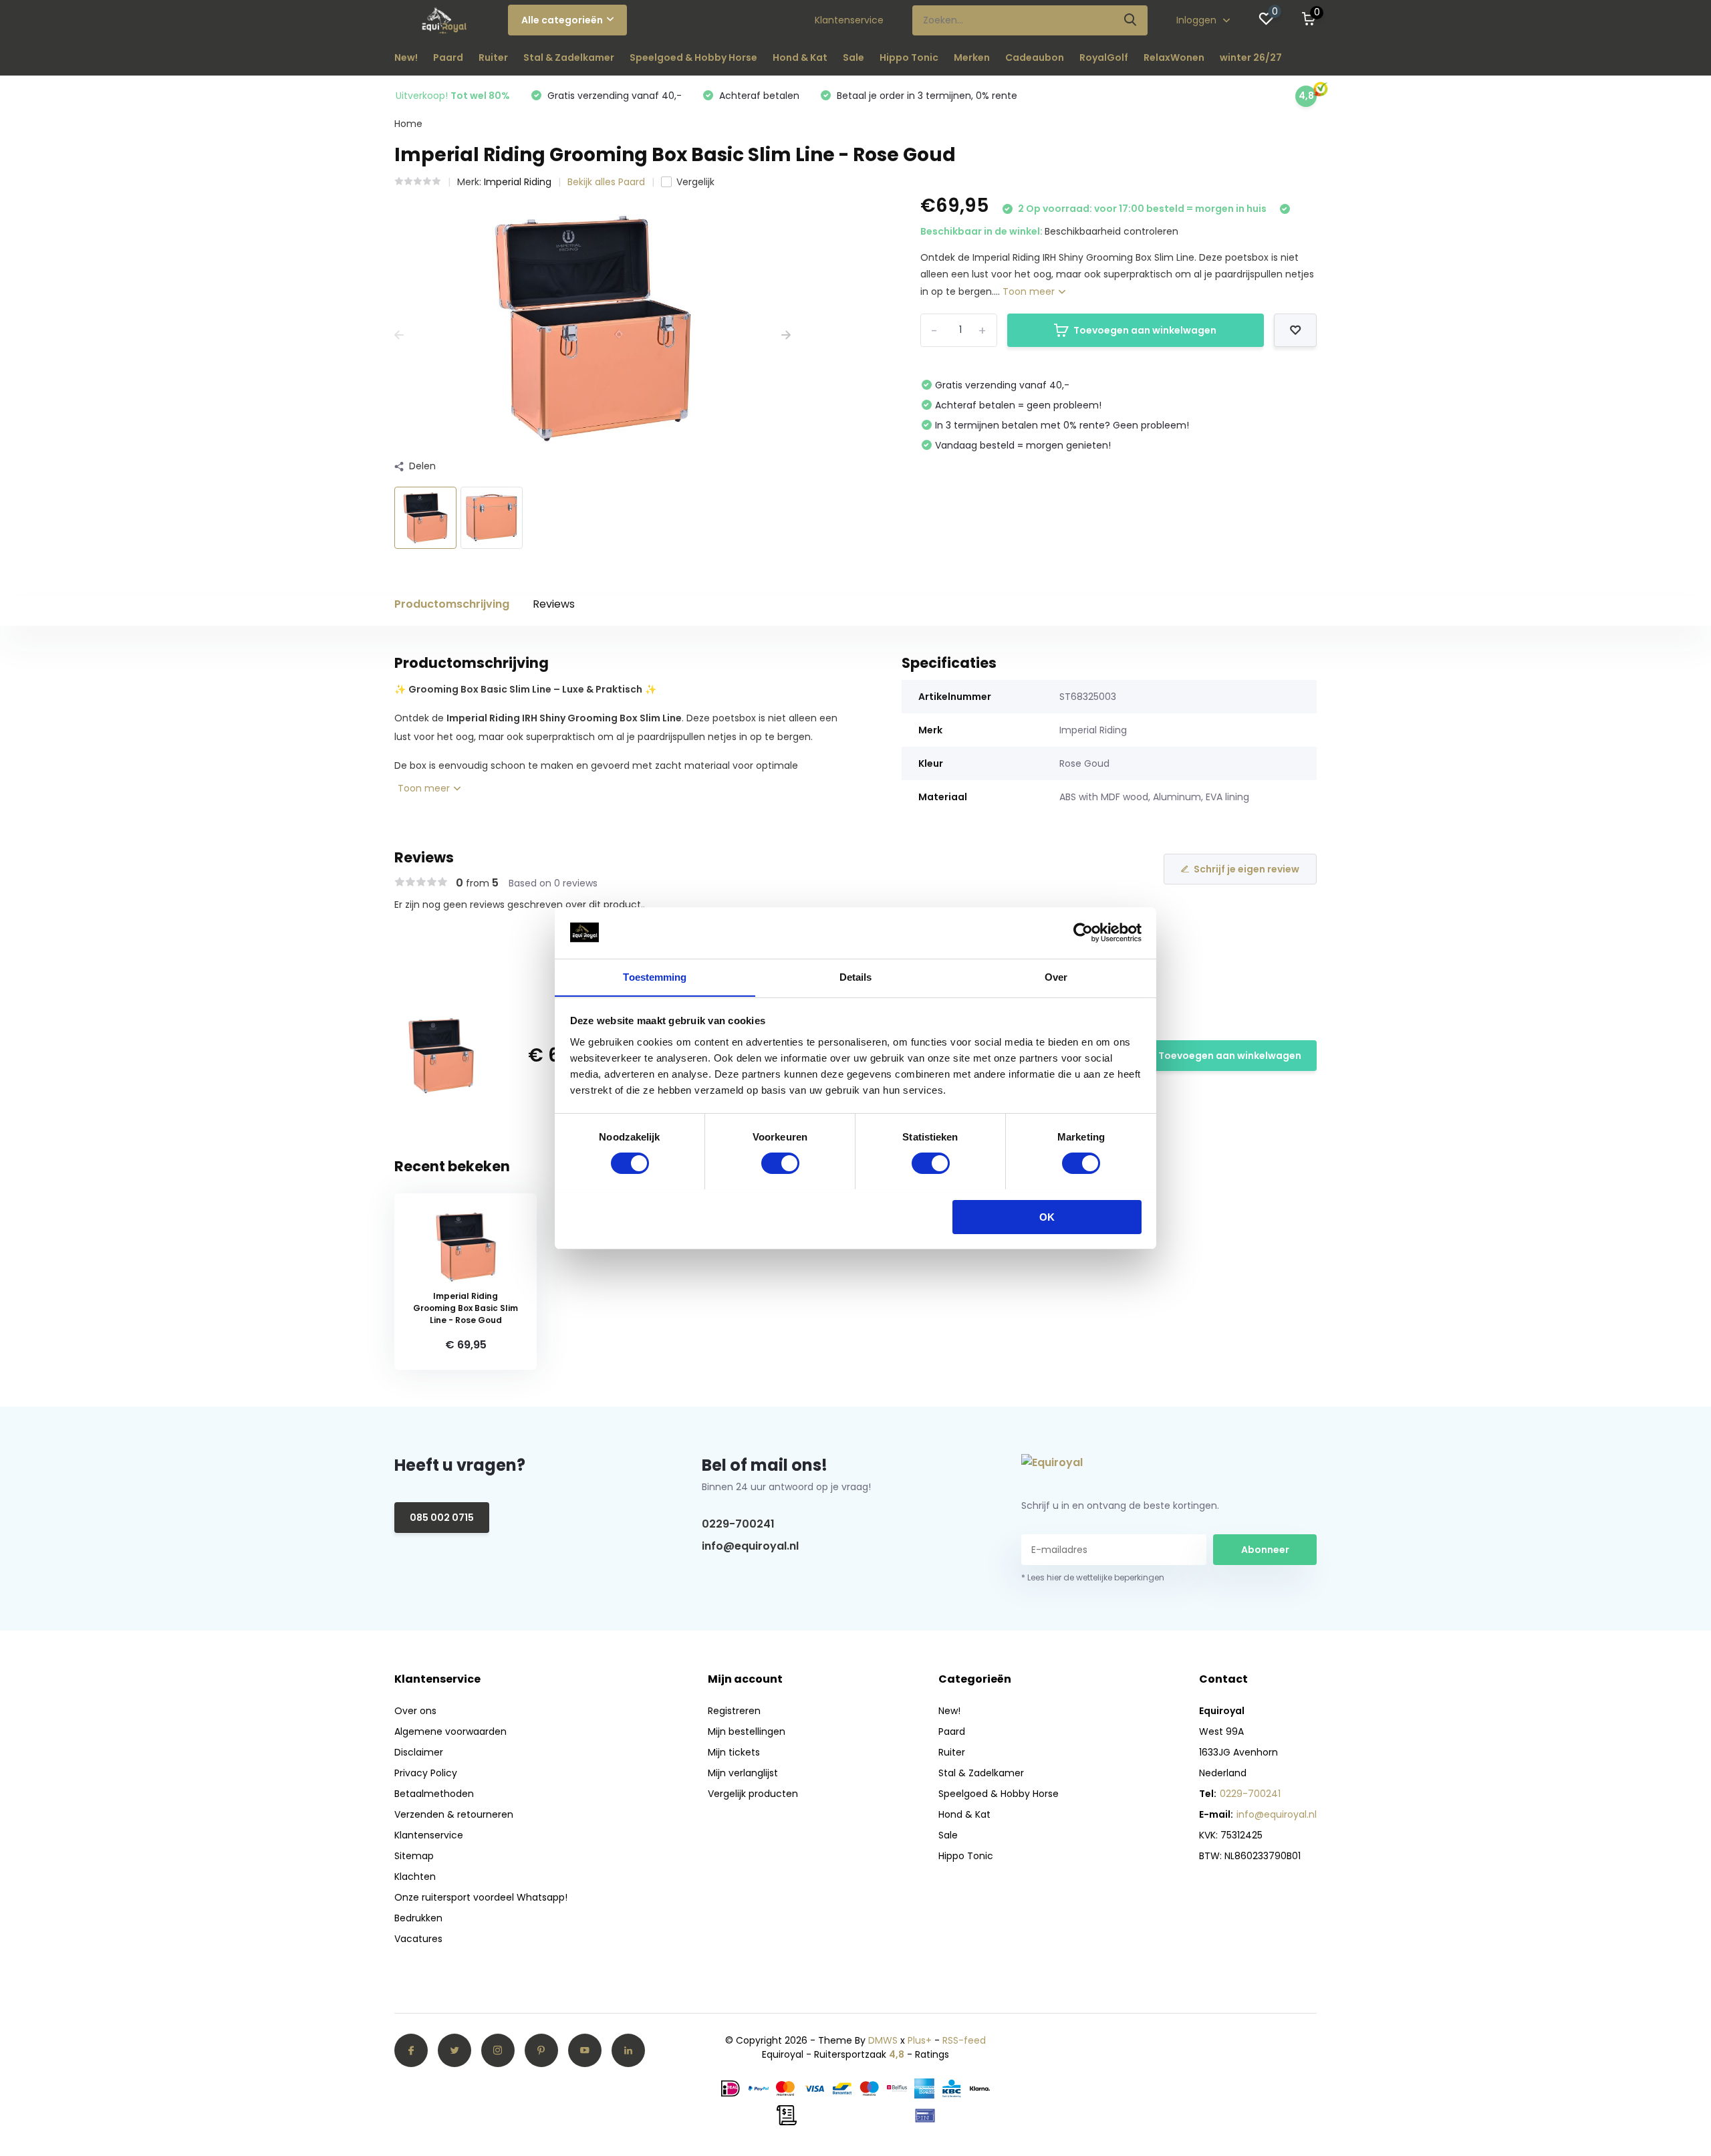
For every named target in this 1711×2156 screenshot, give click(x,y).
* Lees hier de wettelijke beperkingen (1093, 1577)
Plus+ (920, 2040)
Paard (448, 57)
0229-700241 (738, 1524)
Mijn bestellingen (747, 1731)
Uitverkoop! (453, 96)
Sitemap (414, 1856)
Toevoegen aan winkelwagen (1145, 330)
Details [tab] (856, 976)
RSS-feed (964, 2040)
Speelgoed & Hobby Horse (693, 57)
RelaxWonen (1174, 57)
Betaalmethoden (434, 1794)
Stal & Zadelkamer (569, 57)
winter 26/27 (1251, 57)
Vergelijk (695, 182)
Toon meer (1030, 291)
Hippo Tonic (909, 57)
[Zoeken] (1131, 20)
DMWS (883, 2040)
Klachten (415, 1877)
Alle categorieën (562, 20)
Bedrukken (418, 1918)
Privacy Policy (426, 1773)
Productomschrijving (452, 604)
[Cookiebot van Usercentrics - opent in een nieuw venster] (1083, 933)
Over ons (415, 1711)
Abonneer (1265, 1550)
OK (1047, 1216)
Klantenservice (849, 20)
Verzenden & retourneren (454, 1814)
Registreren (734, 1711)
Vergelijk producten (753, 1794)
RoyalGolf (1104, 57)
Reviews (554, 604)
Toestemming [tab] (655, 976)
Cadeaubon (1035, 57)
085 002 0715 (442, 1518)
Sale (853, 57)
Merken (972, 57)
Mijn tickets (734, 1752)
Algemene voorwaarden (450, 1731)
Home (408, 124)
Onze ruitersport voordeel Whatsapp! (481, 1897)
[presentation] (399, 335)
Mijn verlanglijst (743, 1773)
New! (406, 57)
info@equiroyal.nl (750, 1546)
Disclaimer (419, 1752)
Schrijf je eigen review (1246, 869)
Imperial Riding (518, 182)
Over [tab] (1056, 976)
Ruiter (493, 57)
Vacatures (418, 1939)
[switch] (780, 1163)
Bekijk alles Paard (606, 182)
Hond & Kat (800, 57)
